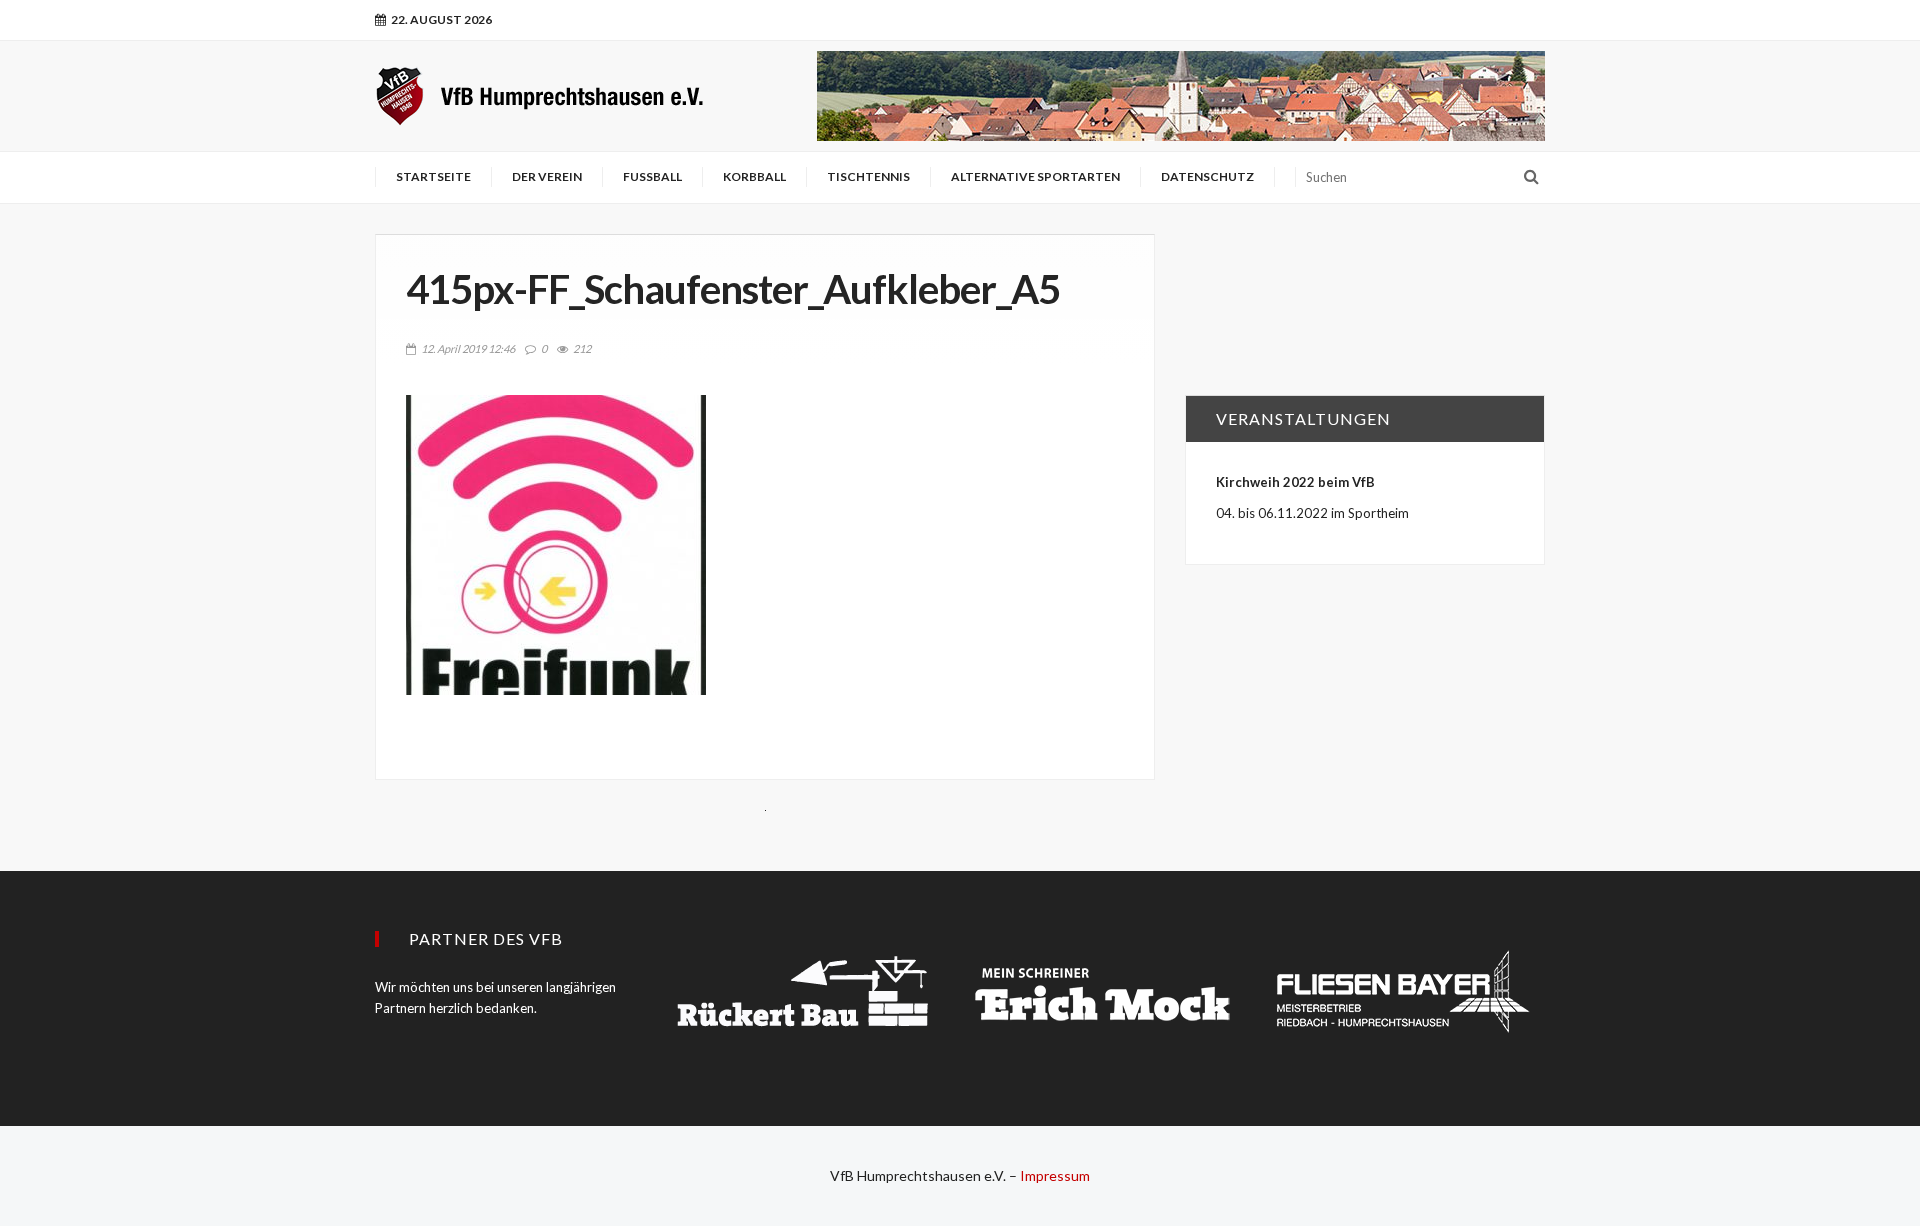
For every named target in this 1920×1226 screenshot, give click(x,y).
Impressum (1055, 1175)
